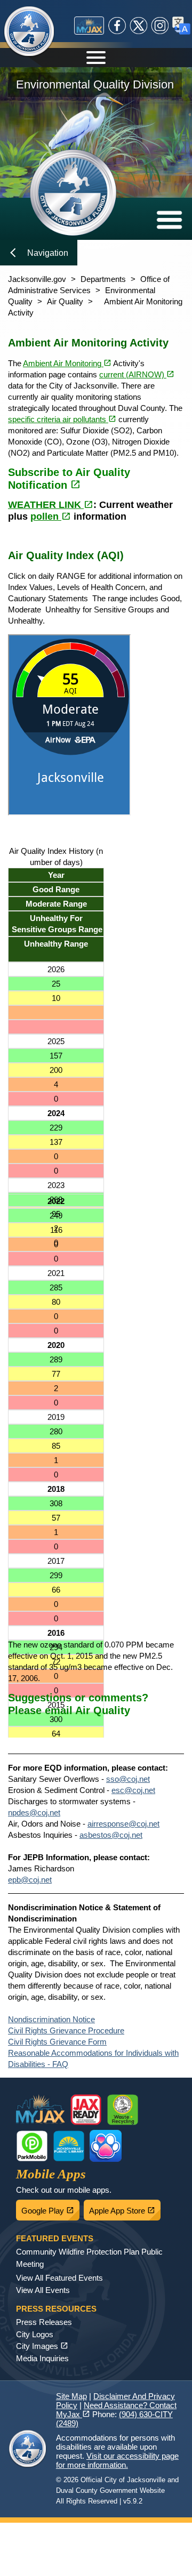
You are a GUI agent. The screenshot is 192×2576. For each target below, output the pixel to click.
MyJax (89, 26)
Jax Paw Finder (106, 2146)
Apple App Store (125, 2208)
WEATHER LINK (51, 505)
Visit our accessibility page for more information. (117, 2460)
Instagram (160, 26)
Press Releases (44, 2322)
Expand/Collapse (169, 220)
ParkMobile (32, 2146)
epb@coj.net (30, 1880)
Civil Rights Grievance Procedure (66, 2030)
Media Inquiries (42, 2358)
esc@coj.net (133, 1790)
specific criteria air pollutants (62, 419)
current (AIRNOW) (137, 374)
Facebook (117, 26)
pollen (51, 516)
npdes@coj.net (34, 1812)
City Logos (35, 2334)
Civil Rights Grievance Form (57, 2042)
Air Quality (65, 301)
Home (72, 192)
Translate (181, 26)
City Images (42, 2346)
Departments (103, 279)
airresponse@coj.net (123, 1824)
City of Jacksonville (36, 32)
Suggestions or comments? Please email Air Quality (78, 1704)
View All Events (43, 2290)
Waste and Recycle (123, 2110)
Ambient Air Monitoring (67, 363)
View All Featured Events (59, 2278)
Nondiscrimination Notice (51, 2019)
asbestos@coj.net (111, 1835)
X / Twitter (139, 26)
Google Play (50, 2208)
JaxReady (86, 2110)
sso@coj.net (128, 1779)
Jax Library (69, 2146)
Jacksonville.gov (37, 279)
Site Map (71, 2396)
